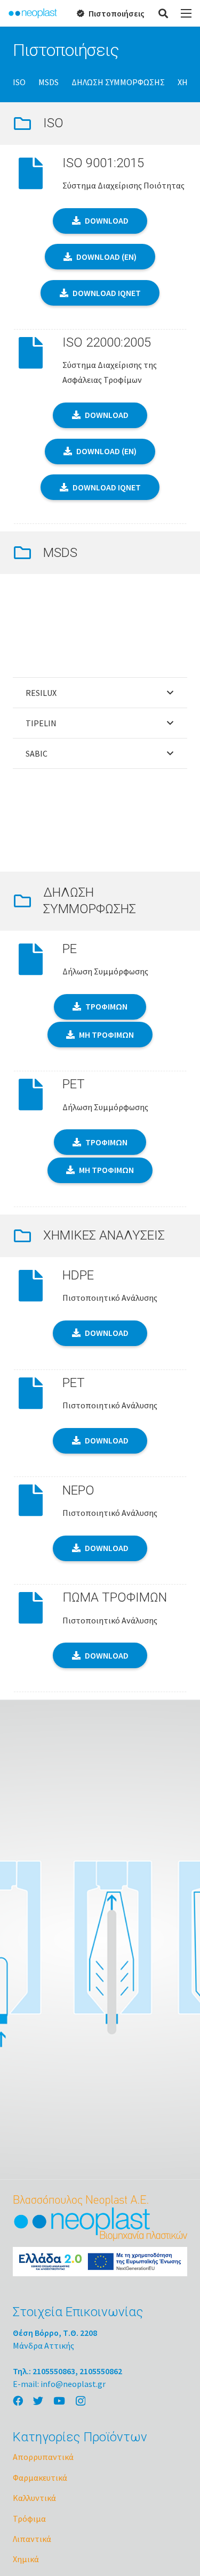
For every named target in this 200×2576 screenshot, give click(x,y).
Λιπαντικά (32, 2539)
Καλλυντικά (34, 2498)
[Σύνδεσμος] (33, 13)
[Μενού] (186, 13)
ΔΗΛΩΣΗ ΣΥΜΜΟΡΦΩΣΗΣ (118, 82)
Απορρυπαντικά (43, 2457)
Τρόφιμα (29, 2518)
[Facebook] (18, 2401)
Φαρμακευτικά (40, 2477)
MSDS (49, 82)
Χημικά (26, 2559)
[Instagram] (81, 2401)
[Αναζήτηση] (164, 13)
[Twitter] (38, 2401)
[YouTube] (59, 2401)
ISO (19, 82)
